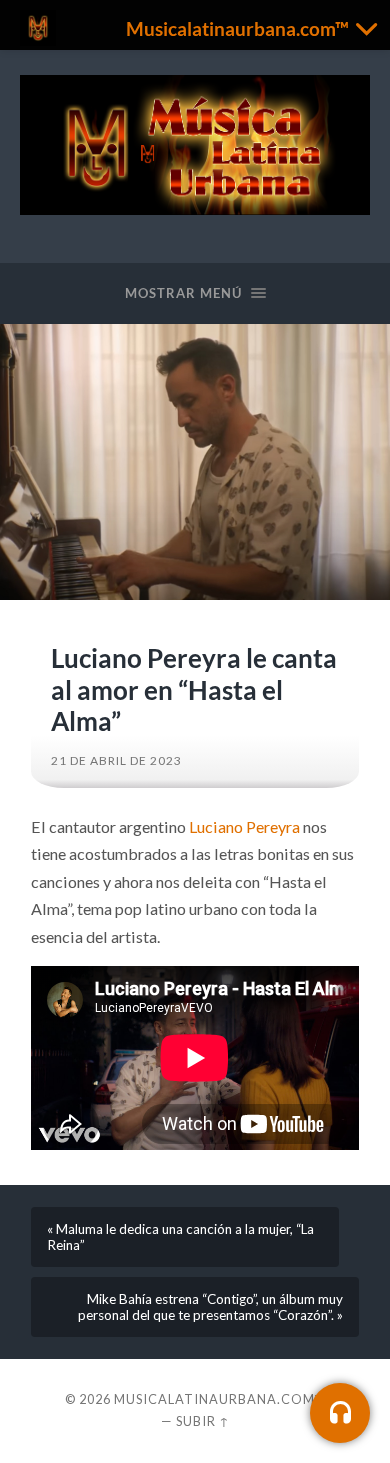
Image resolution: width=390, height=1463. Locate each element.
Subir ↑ (203, 1421)
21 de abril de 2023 (116, 760)
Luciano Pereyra (244, 826)
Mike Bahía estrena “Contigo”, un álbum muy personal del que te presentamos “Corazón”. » (210, 1307)
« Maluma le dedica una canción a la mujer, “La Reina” (180, 1237)
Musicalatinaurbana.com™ (219, 1399)
